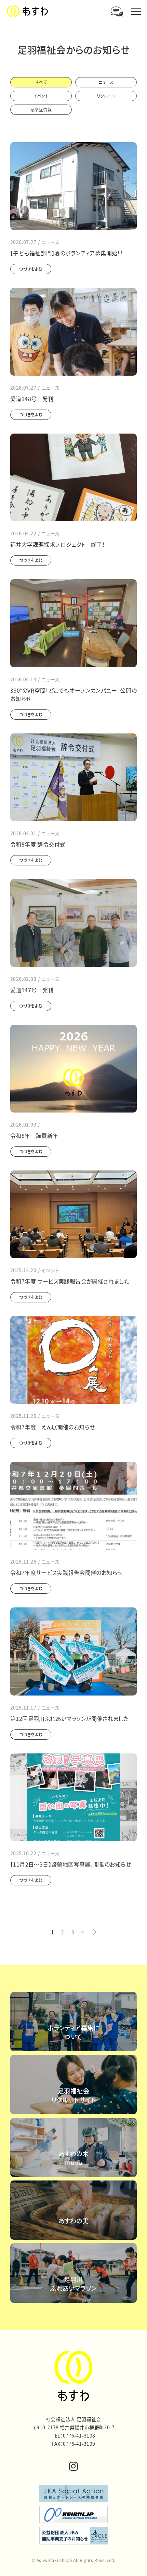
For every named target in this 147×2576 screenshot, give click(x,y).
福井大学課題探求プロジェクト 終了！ (58, 544)
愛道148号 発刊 (32, 399)
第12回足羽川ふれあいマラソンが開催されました (69, 1718)
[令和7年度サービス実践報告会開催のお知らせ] (73, 1506)
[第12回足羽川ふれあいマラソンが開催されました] (73, 1651)
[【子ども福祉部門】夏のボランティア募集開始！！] (73, 186)
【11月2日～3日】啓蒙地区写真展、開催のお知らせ (71, 1864)
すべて (41, 82)
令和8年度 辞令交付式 (38, 844)
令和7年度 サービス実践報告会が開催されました (70, 1281)
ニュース (106, 82)
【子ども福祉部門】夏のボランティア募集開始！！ (67, 253)
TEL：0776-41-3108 (73, 2435)
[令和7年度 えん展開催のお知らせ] (73, 1360)
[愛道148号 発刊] (73, 332)
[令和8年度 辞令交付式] (73, 777)
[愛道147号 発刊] (73, 923)
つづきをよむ (31, 269)
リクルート (106, 96)
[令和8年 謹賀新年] (73, 1069)
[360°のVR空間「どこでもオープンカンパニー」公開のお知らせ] (73, 623)
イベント (41, 96)
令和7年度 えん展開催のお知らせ (52, 1427)
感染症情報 (41, 110)
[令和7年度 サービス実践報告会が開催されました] (73, 1214)
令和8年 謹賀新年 (34, 1135)
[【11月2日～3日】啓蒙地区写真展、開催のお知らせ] (73, 1797)
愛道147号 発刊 (32, 990)
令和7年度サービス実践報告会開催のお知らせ (66, 1572)
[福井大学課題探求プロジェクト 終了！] (73, 477)
